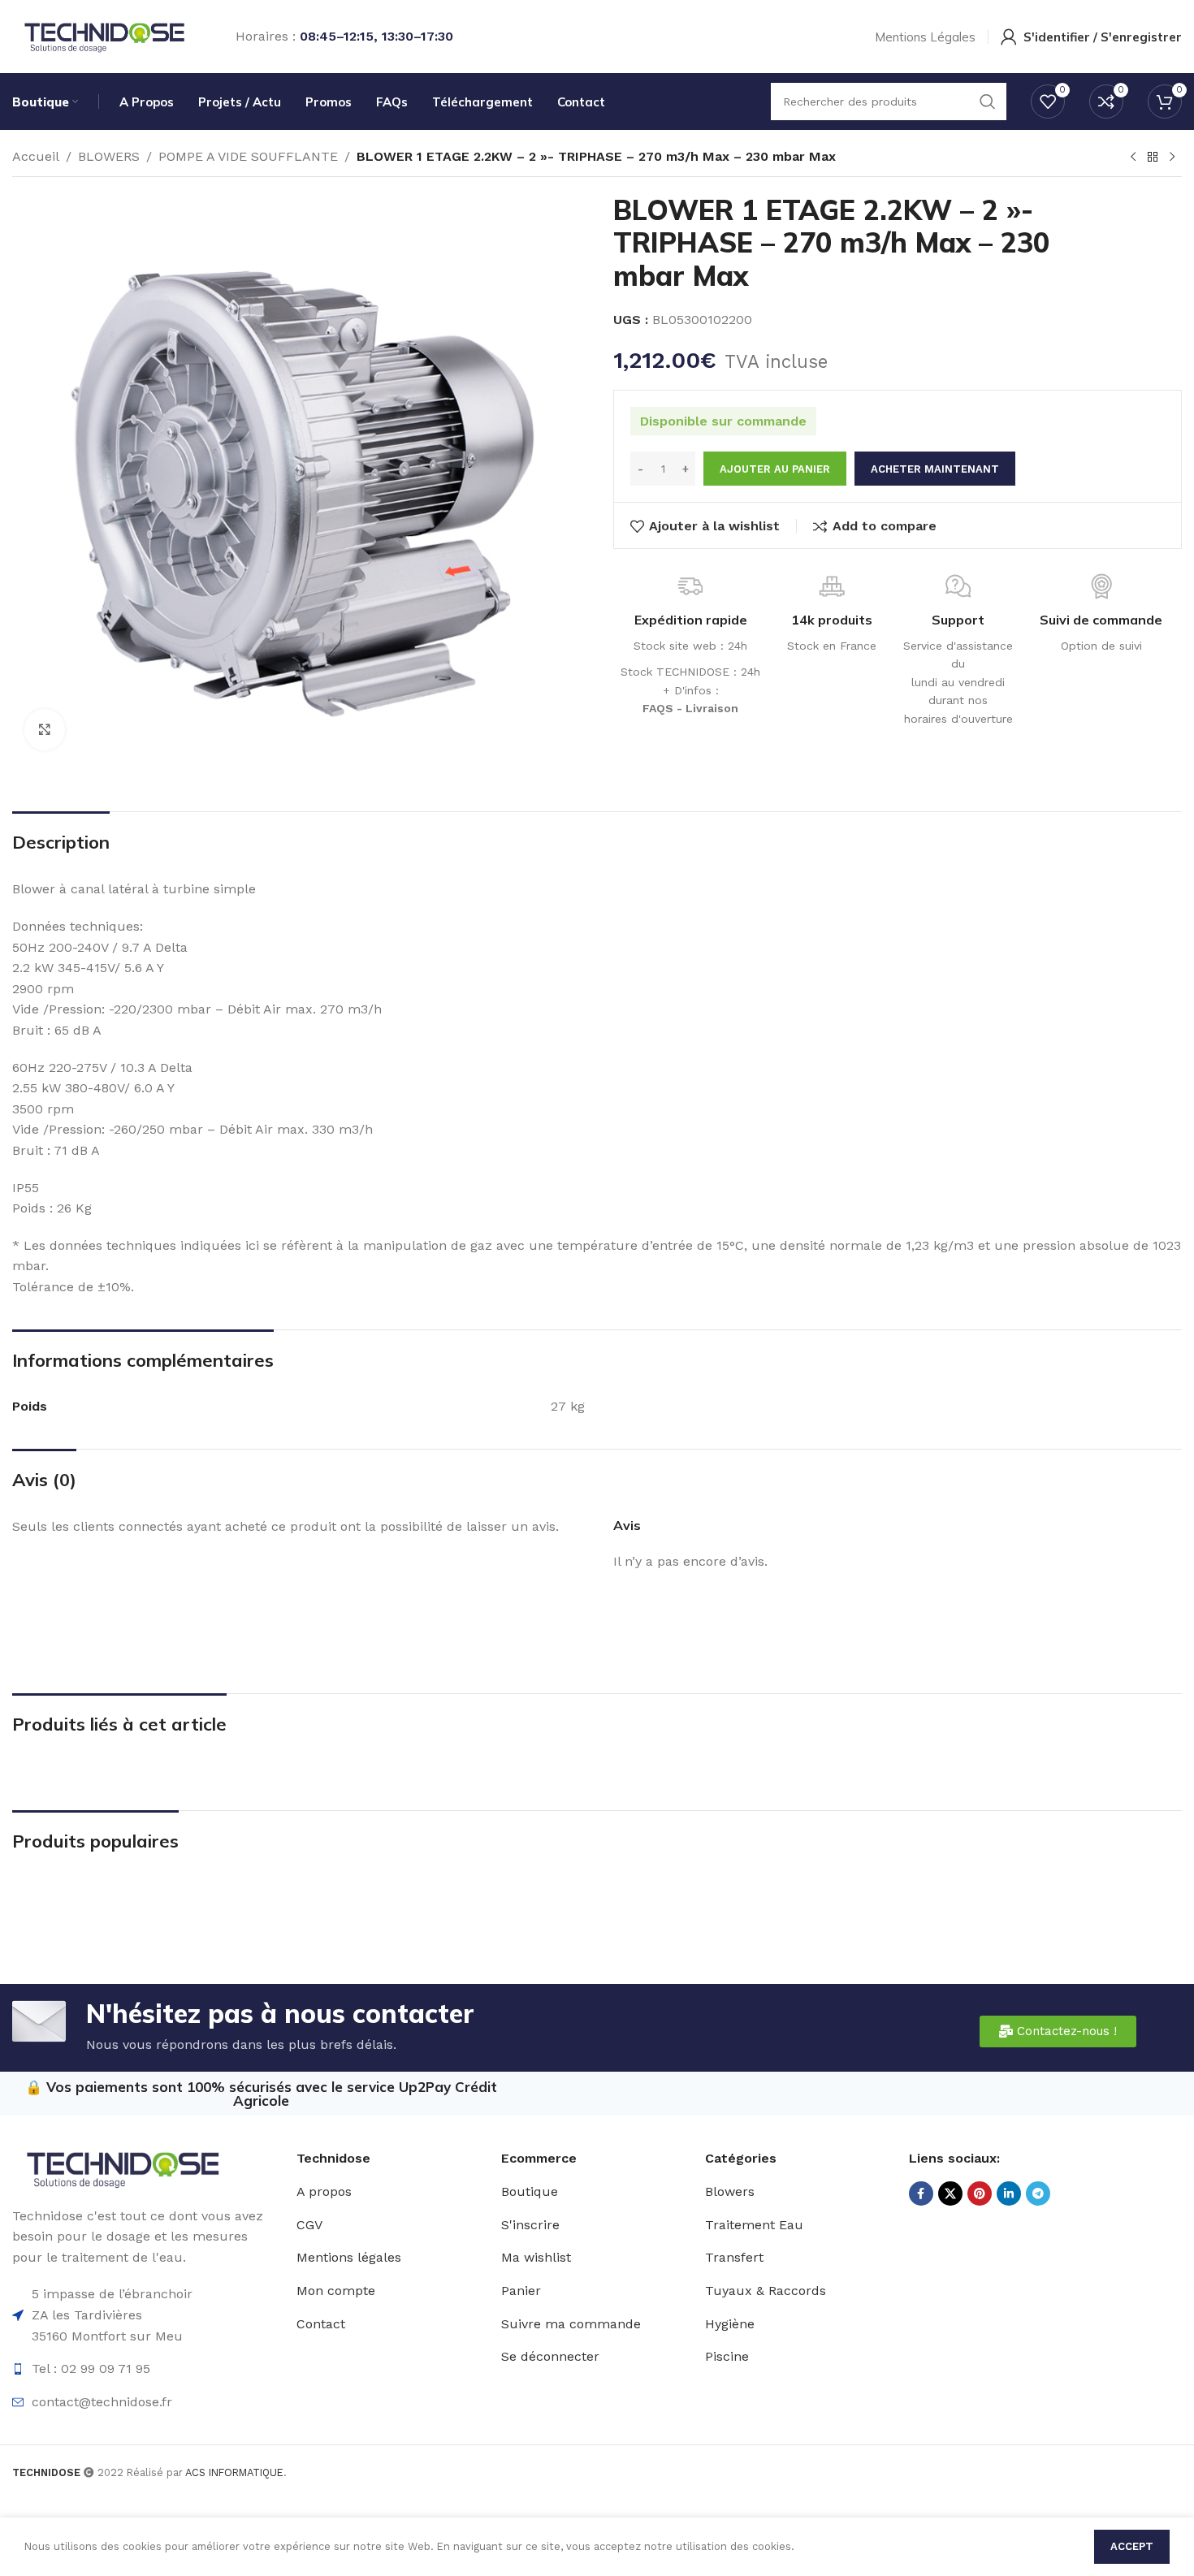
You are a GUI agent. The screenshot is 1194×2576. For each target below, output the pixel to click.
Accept (1132, 2546)
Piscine (727, 2356)
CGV (309, 2225)
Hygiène (730, 2324)
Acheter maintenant (935, 469)
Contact (321, 2324)
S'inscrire (530, 2225)
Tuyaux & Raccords (766, 2291)
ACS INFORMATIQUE (234, 2472)
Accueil (36, 156)
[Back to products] (1153, 158)
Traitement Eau (754, 2225)
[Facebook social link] (921, 2193)
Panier (521, 2291)
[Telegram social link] (1038, 2193)
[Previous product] (1133, 158)
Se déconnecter (550, 2356)
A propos (324, 2191)
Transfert (734, 2257)
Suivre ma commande (571, 2324)
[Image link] (122, 2167)
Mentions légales (349, 2257)
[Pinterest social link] (980, 2193)
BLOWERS (109, 156)
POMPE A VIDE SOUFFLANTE (248, 156)
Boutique (530, 2191)
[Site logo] (104, 35)
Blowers (730, 2191)
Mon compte (336, 2291)
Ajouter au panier (775, 469)
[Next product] (1172, 158)
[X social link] (950, 2193)
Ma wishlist (536, 2257)
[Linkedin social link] (1009, 2193)
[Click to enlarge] (45, 729)
